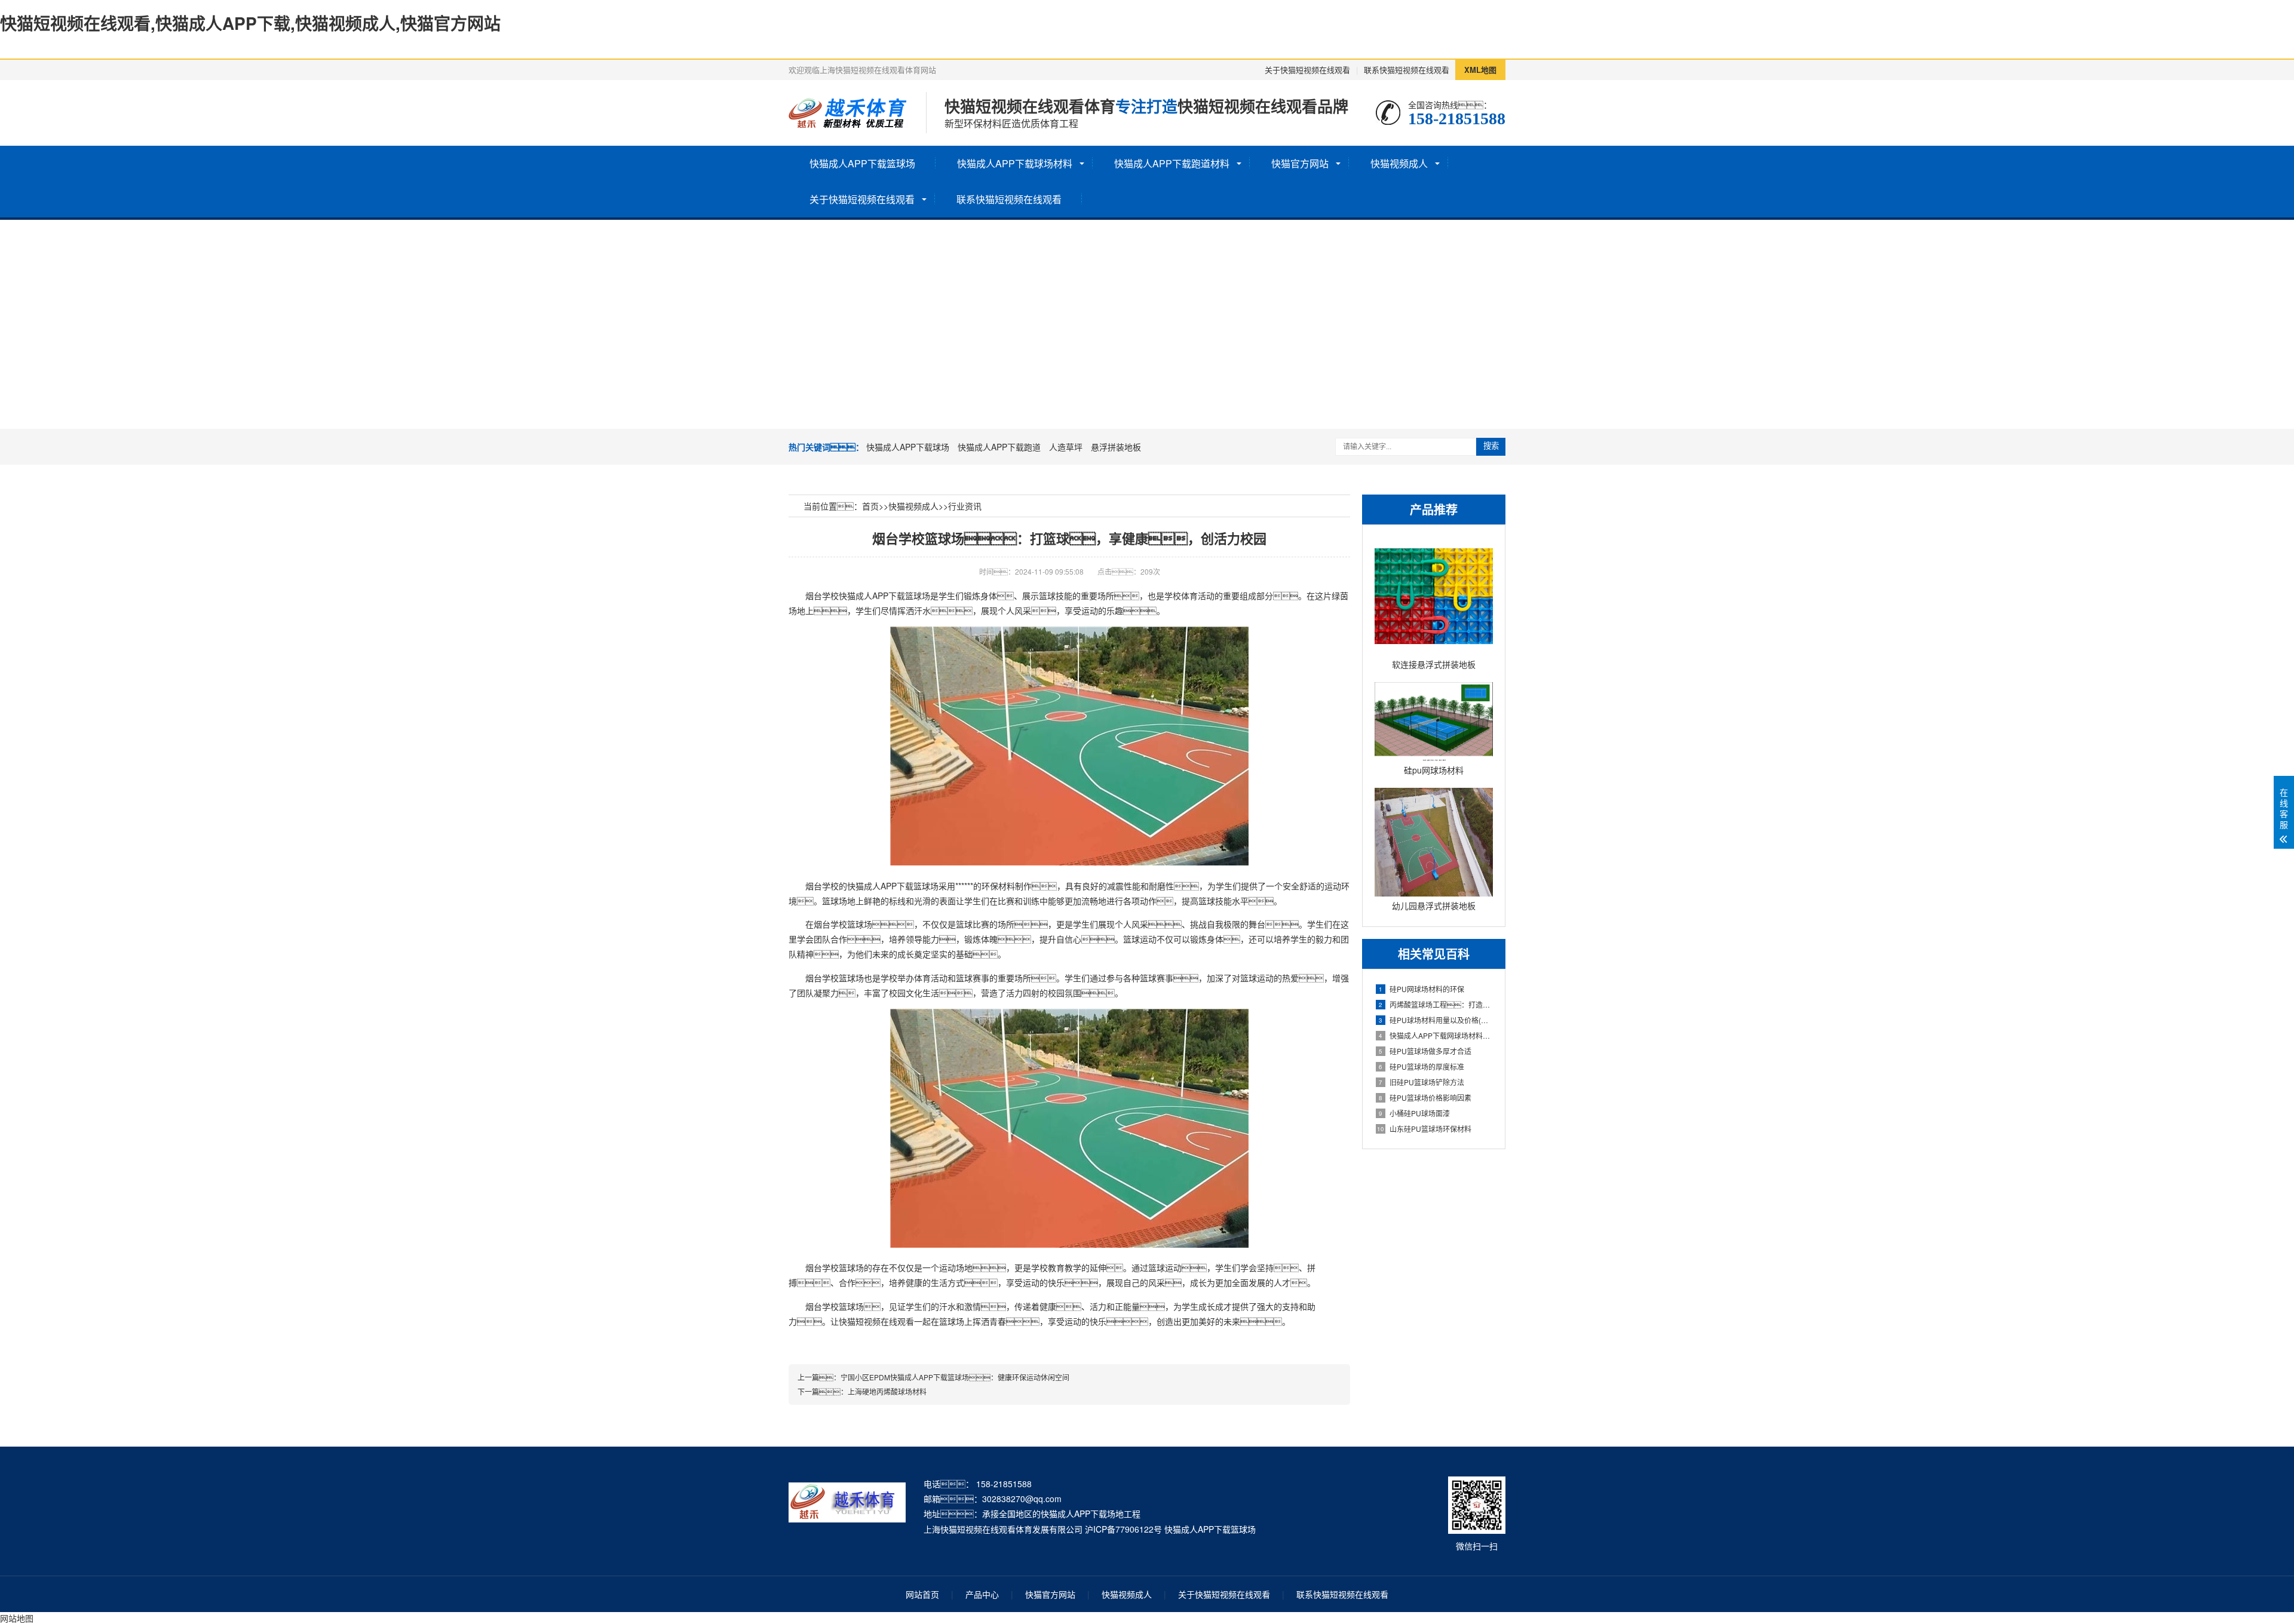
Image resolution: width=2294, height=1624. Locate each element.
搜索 (1491, 446)
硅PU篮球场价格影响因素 (1425, 1097)
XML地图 (1480, 70)
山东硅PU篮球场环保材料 (1424, 1129)
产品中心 (982, 1594)
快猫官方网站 (1300, 163)
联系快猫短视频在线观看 (1407, 70)
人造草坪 (1066, 447)
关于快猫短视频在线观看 (1307, 70)
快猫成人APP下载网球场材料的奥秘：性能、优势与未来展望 (1436, 1035)
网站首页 (922, 1594)
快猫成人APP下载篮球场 (862, 163)
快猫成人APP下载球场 (908, 447)
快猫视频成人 (1399, 163)
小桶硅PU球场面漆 (1414, 1113)
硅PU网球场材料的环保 (1422, 989)
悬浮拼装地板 (1116, 447)
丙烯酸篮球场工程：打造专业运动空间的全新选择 (1436, 1004)
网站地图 (17, 1618)
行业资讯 (965, 506)
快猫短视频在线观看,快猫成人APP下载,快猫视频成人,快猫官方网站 (250, 23)
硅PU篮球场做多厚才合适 (1425, 1051)
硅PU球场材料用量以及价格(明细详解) (1436, 1020)
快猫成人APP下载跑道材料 (1172, 163)
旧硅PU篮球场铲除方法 (1422, 1082)
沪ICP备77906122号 (1123, 1529)
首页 (870, 506)
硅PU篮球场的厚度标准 (1422, 1066)
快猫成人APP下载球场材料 (1015, 163)
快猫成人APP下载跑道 (999, 447)
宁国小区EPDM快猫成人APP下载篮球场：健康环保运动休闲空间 (955, 1377)
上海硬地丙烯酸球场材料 (887, 1391)
